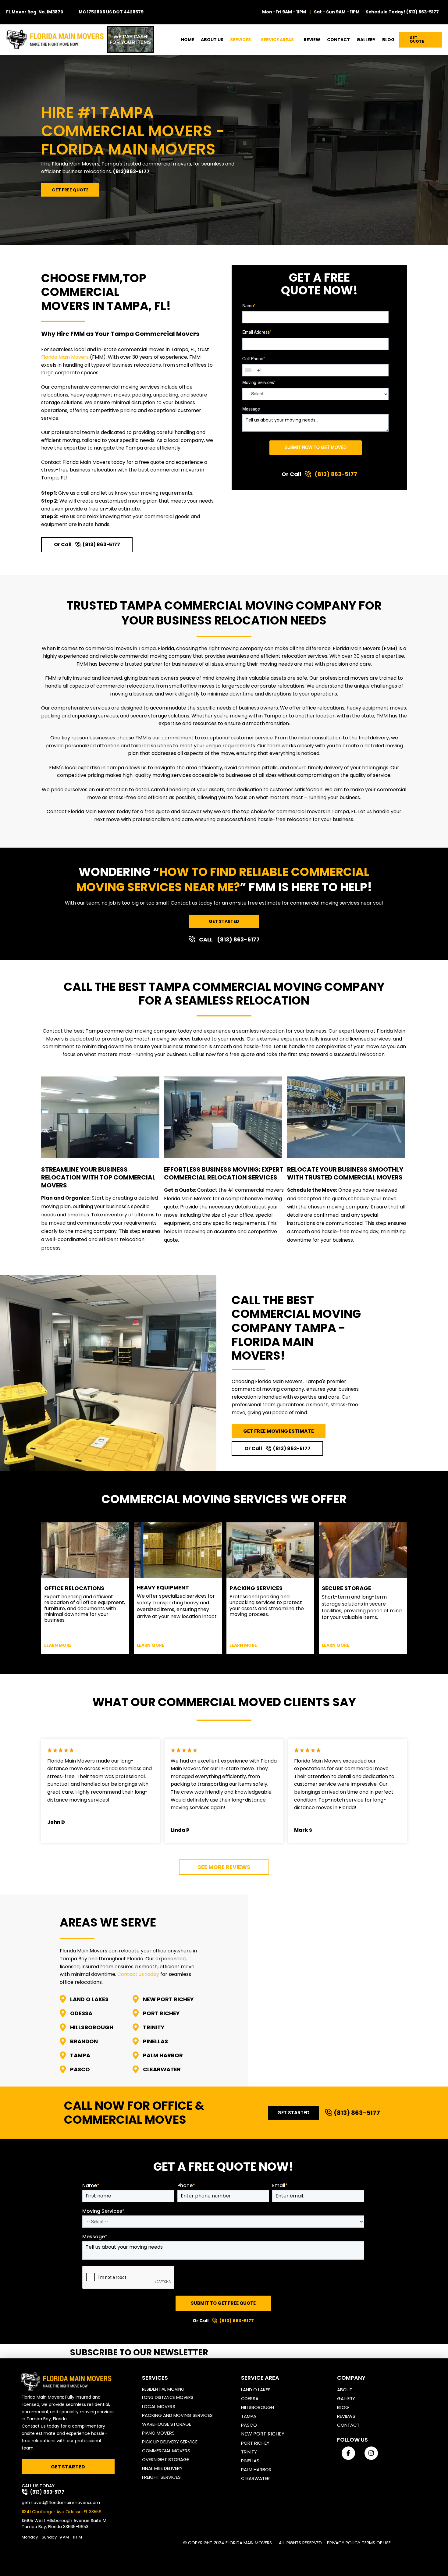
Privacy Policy (344, 2542)
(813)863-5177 (131, 171)
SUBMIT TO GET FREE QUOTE (223, 2303)
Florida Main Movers (65, 357)
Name (249, 306)
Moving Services (259, 383)
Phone (186, 2186)
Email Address (257, 333)
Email (280, 2186)
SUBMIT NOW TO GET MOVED (316, 448)
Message (251, 409)
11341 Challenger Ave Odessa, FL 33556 (62, 2511)
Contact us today (138, 1974)
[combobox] (250, 370)
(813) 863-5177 (423, 12)
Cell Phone (254, 359)
